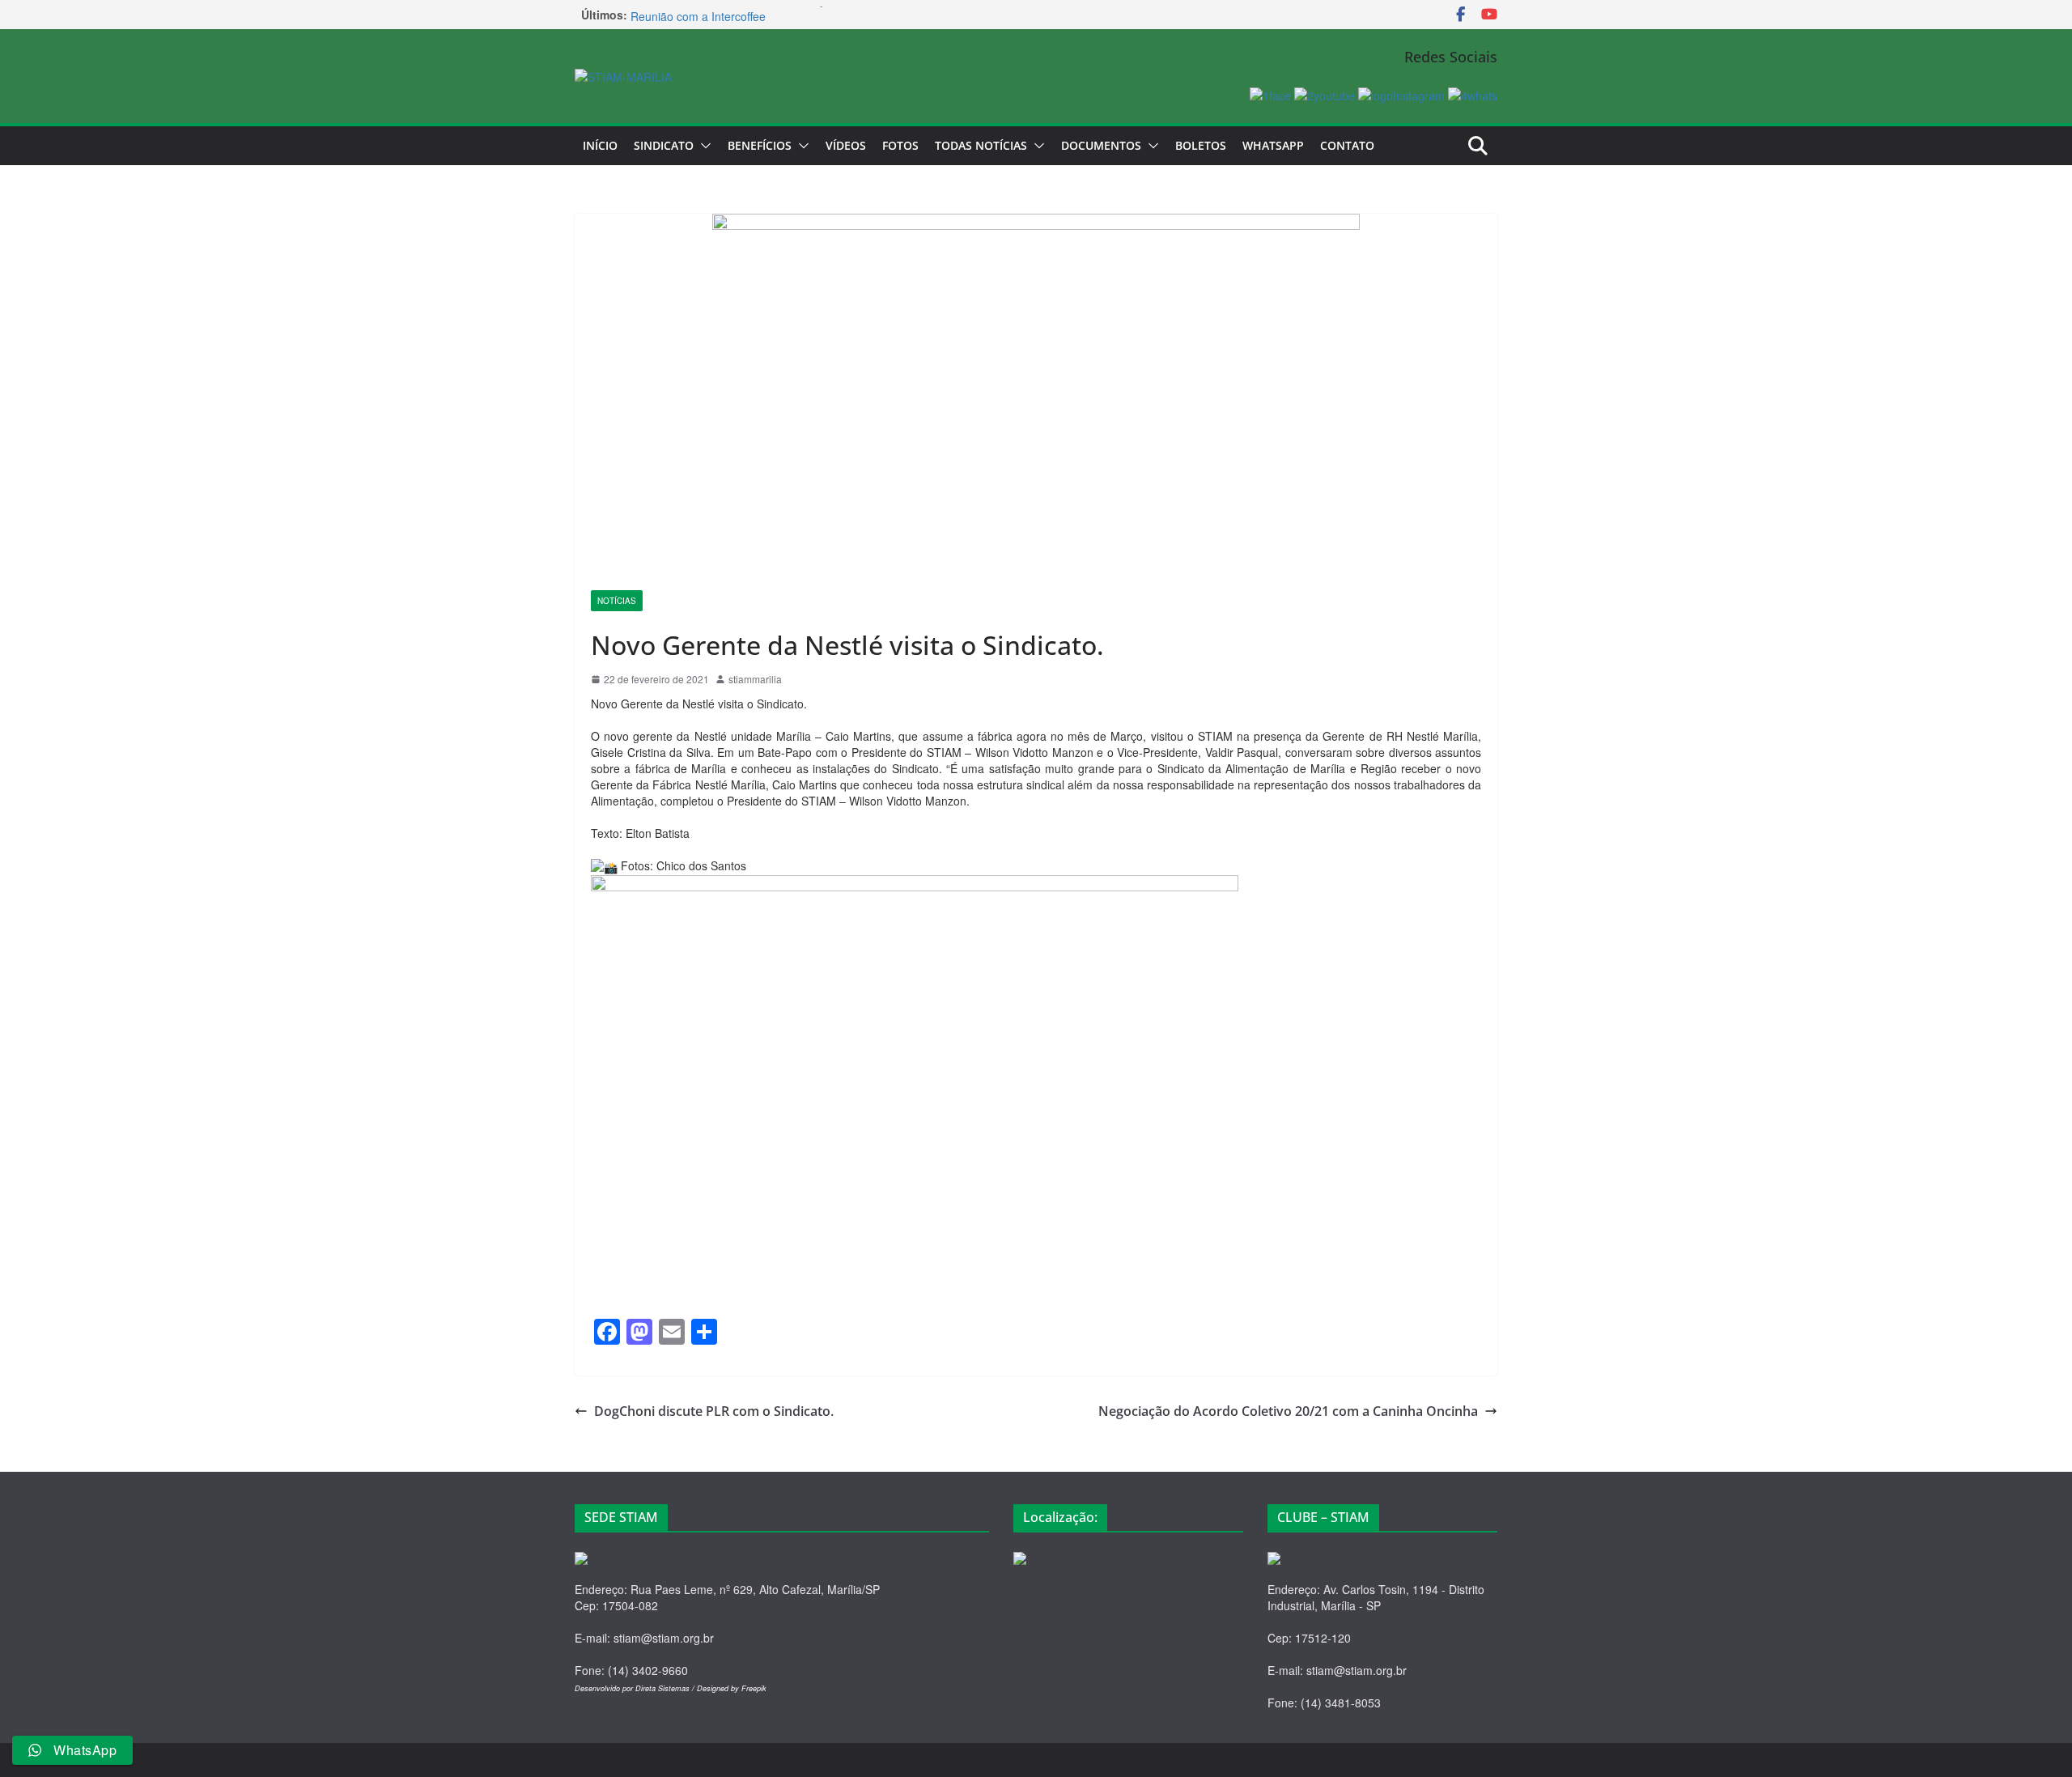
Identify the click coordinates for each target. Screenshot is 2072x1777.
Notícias (617, 601)
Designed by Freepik (732, 1688)
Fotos (900, 145)
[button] (703, 146)
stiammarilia (755, 679)
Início (600, 145)
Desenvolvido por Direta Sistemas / (636, 1688)
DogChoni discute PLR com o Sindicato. (714, 1411)
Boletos (1201, 145)
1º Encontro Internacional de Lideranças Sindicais (758, 15)
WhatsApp (1273, 145)
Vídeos (846, 145)
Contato (1347, 145)
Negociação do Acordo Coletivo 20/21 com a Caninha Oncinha (1288, 1411)
